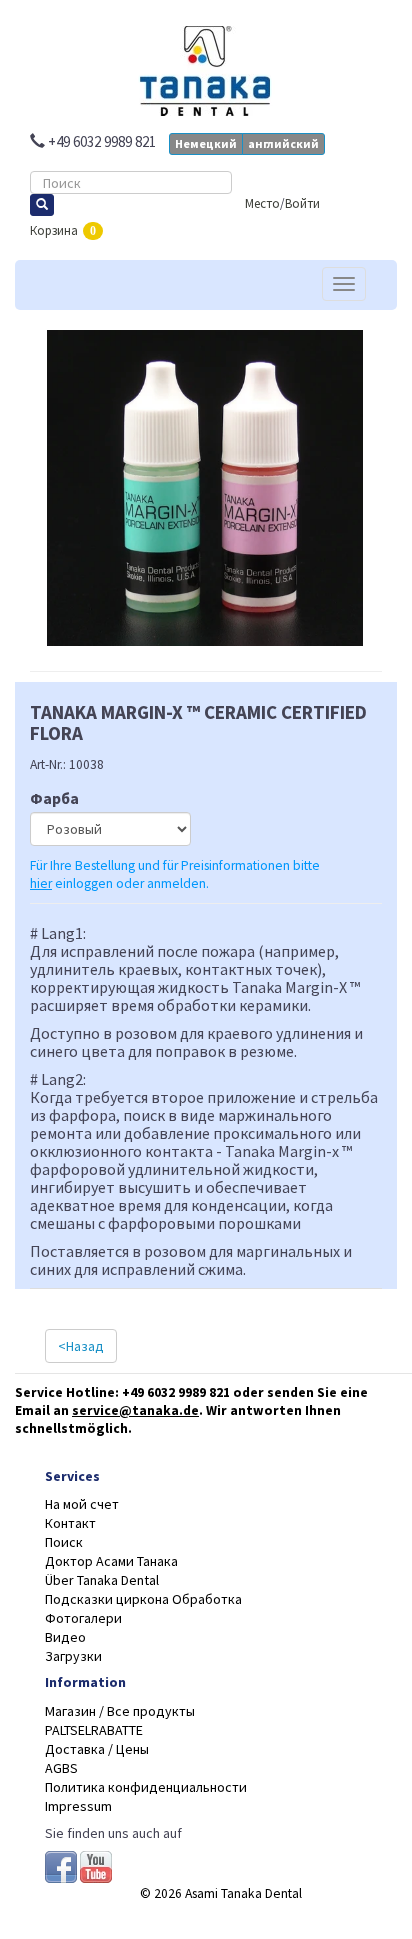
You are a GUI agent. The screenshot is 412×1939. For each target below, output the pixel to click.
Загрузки (73, 1656)
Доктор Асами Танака (111, 1561)
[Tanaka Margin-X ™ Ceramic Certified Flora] (206, 455)
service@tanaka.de (135, 1410)
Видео (65, 1637)
